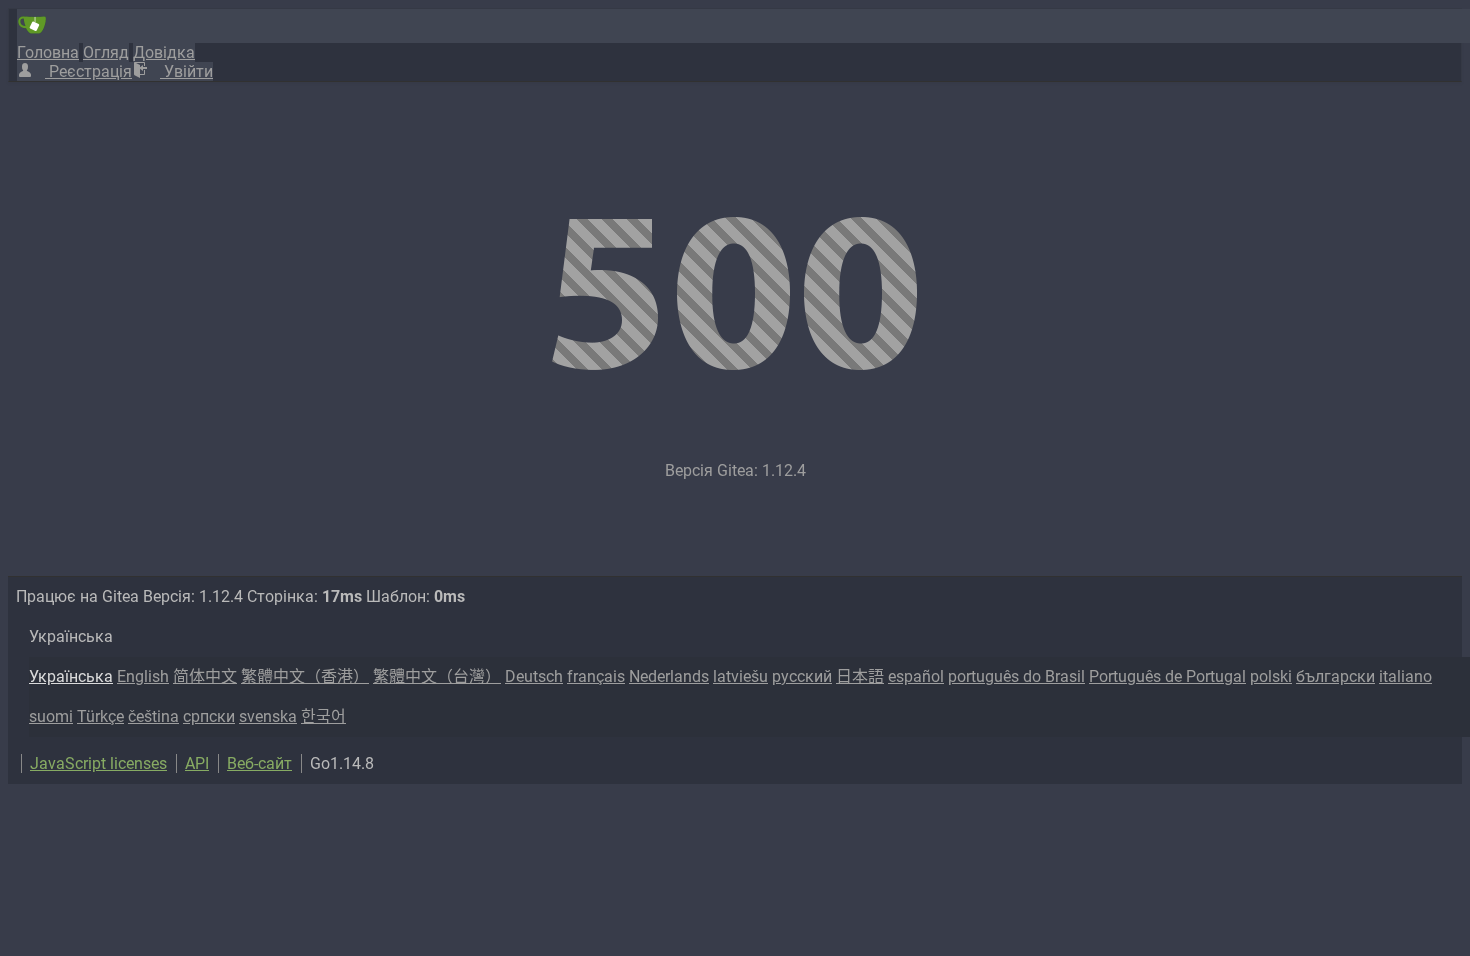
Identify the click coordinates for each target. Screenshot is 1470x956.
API (197, 763)
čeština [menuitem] (153, 716)
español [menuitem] (916, 676)
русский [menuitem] (802, 676)
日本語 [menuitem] (860, 676)
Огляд (106, 52)
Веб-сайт (259, 763)
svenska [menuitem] (268, 716)
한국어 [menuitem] (323, 716)
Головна (48, 52)
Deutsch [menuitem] (534, 676)
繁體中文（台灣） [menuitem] (437, 676)
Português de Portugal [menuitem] (1167, 676)
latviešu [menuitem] (740, 676)
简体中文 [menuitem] (205, 676)
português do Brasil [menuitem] (1016, 676)
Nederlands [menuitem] (669, 676)
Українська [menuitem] (71, 676)
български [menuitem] (1335, 676)
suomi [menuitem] (51, 716)
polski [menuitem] (1271, 676)
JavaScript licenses (98, 763)
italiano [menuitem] (1405, 676)
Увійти (186, 71)
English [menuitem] (143, 676)
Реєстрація (88, 71)
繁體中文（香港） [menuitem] (305, 676)
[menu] (745, 677)
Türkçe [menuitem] (100, 716)
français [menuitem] (596, 676)
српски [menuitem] (209, 716)
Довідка (164, 52)
